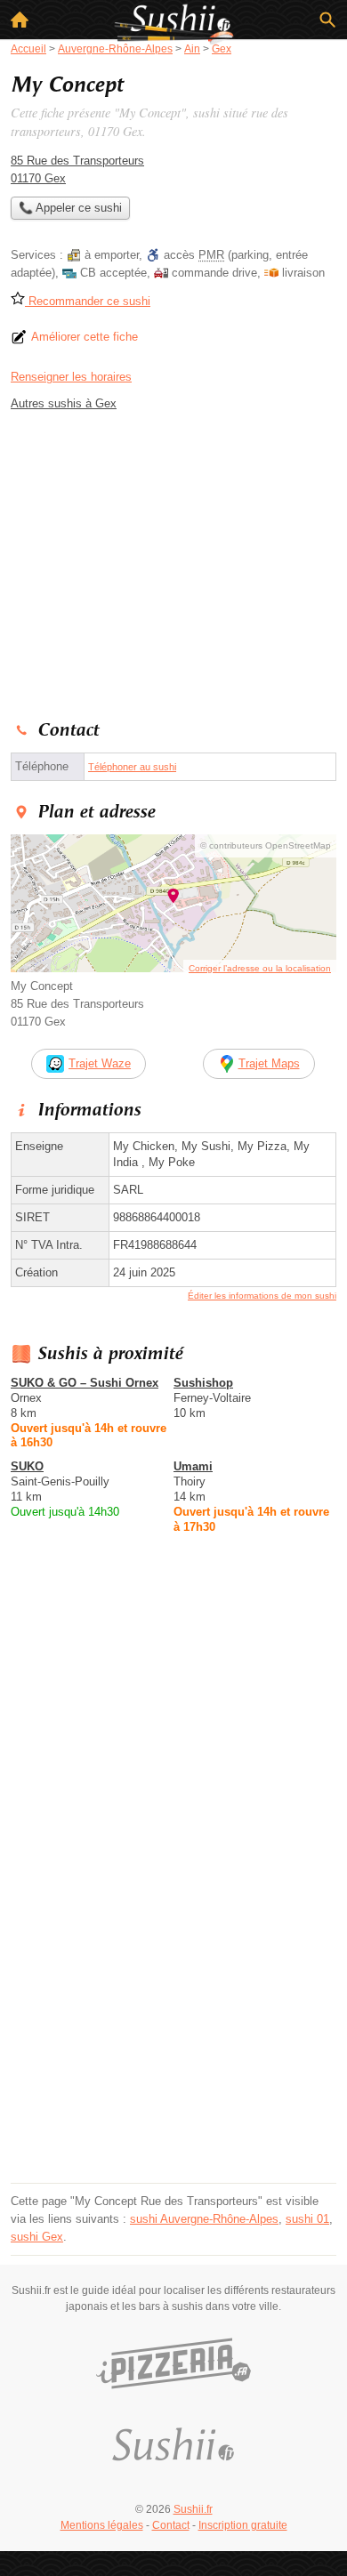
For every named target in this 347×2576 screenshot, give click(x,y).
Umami (193, 1466)
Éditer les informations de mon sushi (262, 1296)
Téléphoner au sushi (132, 767)
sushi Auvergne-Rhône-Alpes (204, 2219)
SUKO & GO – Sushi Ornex (85, 1383)
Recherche (327, 20)
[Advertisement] (173, 2004)
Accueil (20, 20)
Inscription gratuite (243, 2525)
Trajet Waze (100, 1063)
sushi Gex (37, 2237)
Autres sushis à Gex (64, 403)
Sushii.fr (193, 2509)
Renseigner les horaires (71, 377)
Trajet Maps (269, 1063)
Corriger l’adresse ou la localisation (260, 968)
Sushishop (203, 1383)
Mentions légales (102, 2525)
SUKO (27, 1466)
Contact (171, 2525)
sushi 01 (307, 2219)
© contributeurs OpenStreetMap (266, 845)
